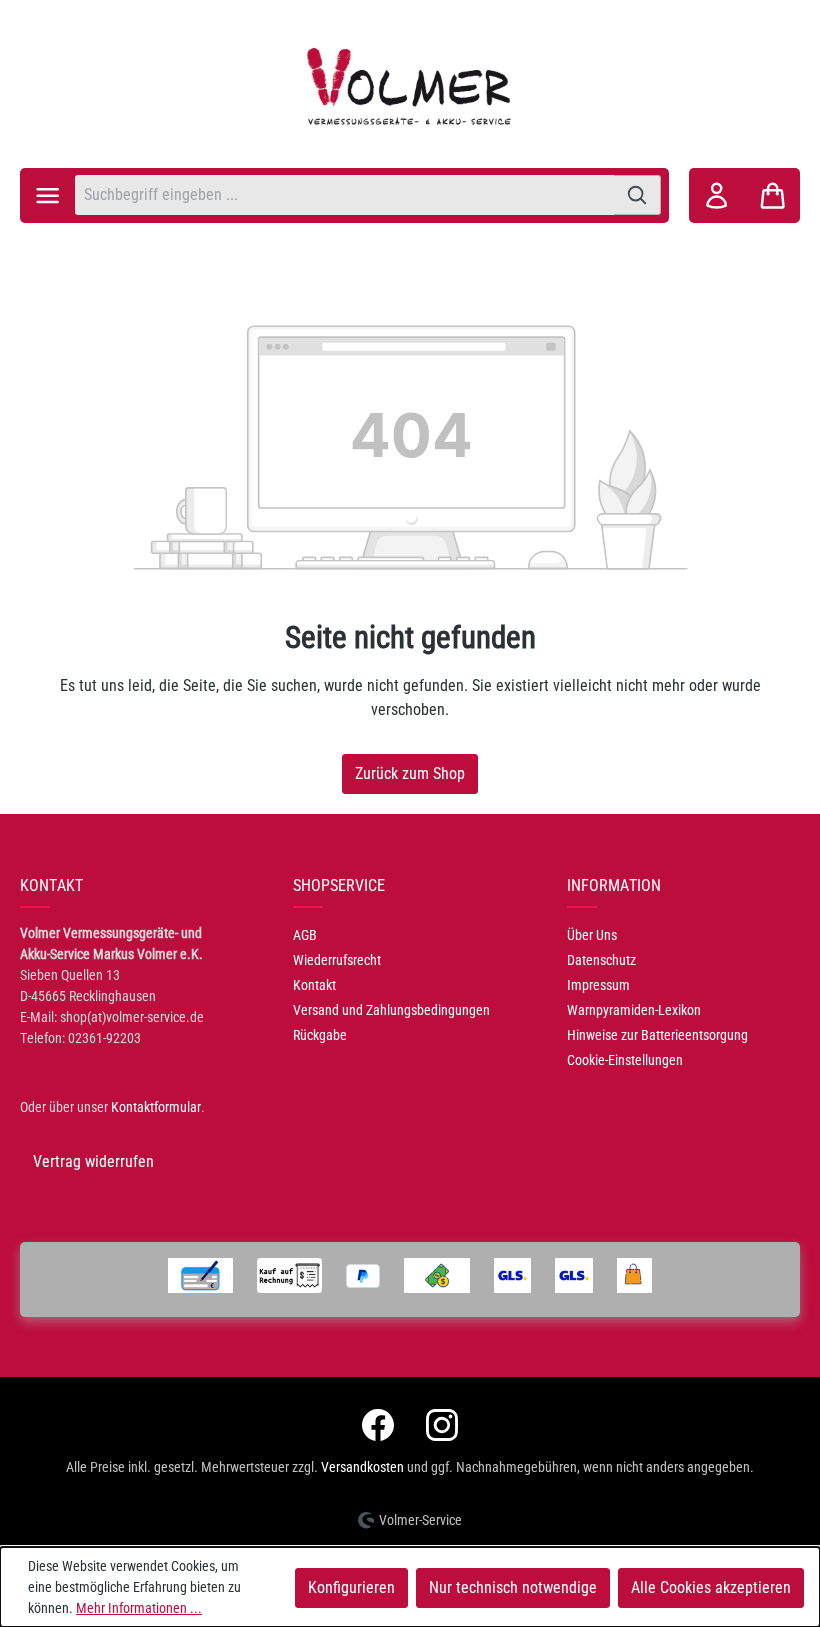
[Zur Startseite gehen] (410, 86)
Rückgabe (320, 1035)
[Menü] (47, 195)
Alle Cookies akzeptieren (711, 1587)
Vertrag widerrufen (93, 1161)
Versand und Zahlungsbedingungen (391, 1010)
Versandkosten (362, 1467)
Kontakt (314, 985)
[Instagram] (442, 1425)
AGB (305, 935)
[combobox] (344, 195)
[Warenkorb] (772, 195)
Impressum (598, 985)
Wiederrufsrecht (337, 960)
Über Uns (592, 935)
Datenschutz (601, 960)
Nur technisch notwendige (513, 1587)
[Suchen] (637, 195)
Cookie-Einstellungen (625, 1060)
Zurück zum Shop (410, 773)
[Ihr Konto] (716, 195)
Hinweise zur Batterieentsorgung (657, 1035)
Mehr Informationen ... (139, 1608)
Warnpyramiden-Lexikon (634, 1010)
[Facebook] (378, 1425)
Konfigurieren (351, 1587)
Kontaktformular (156, 1107)
